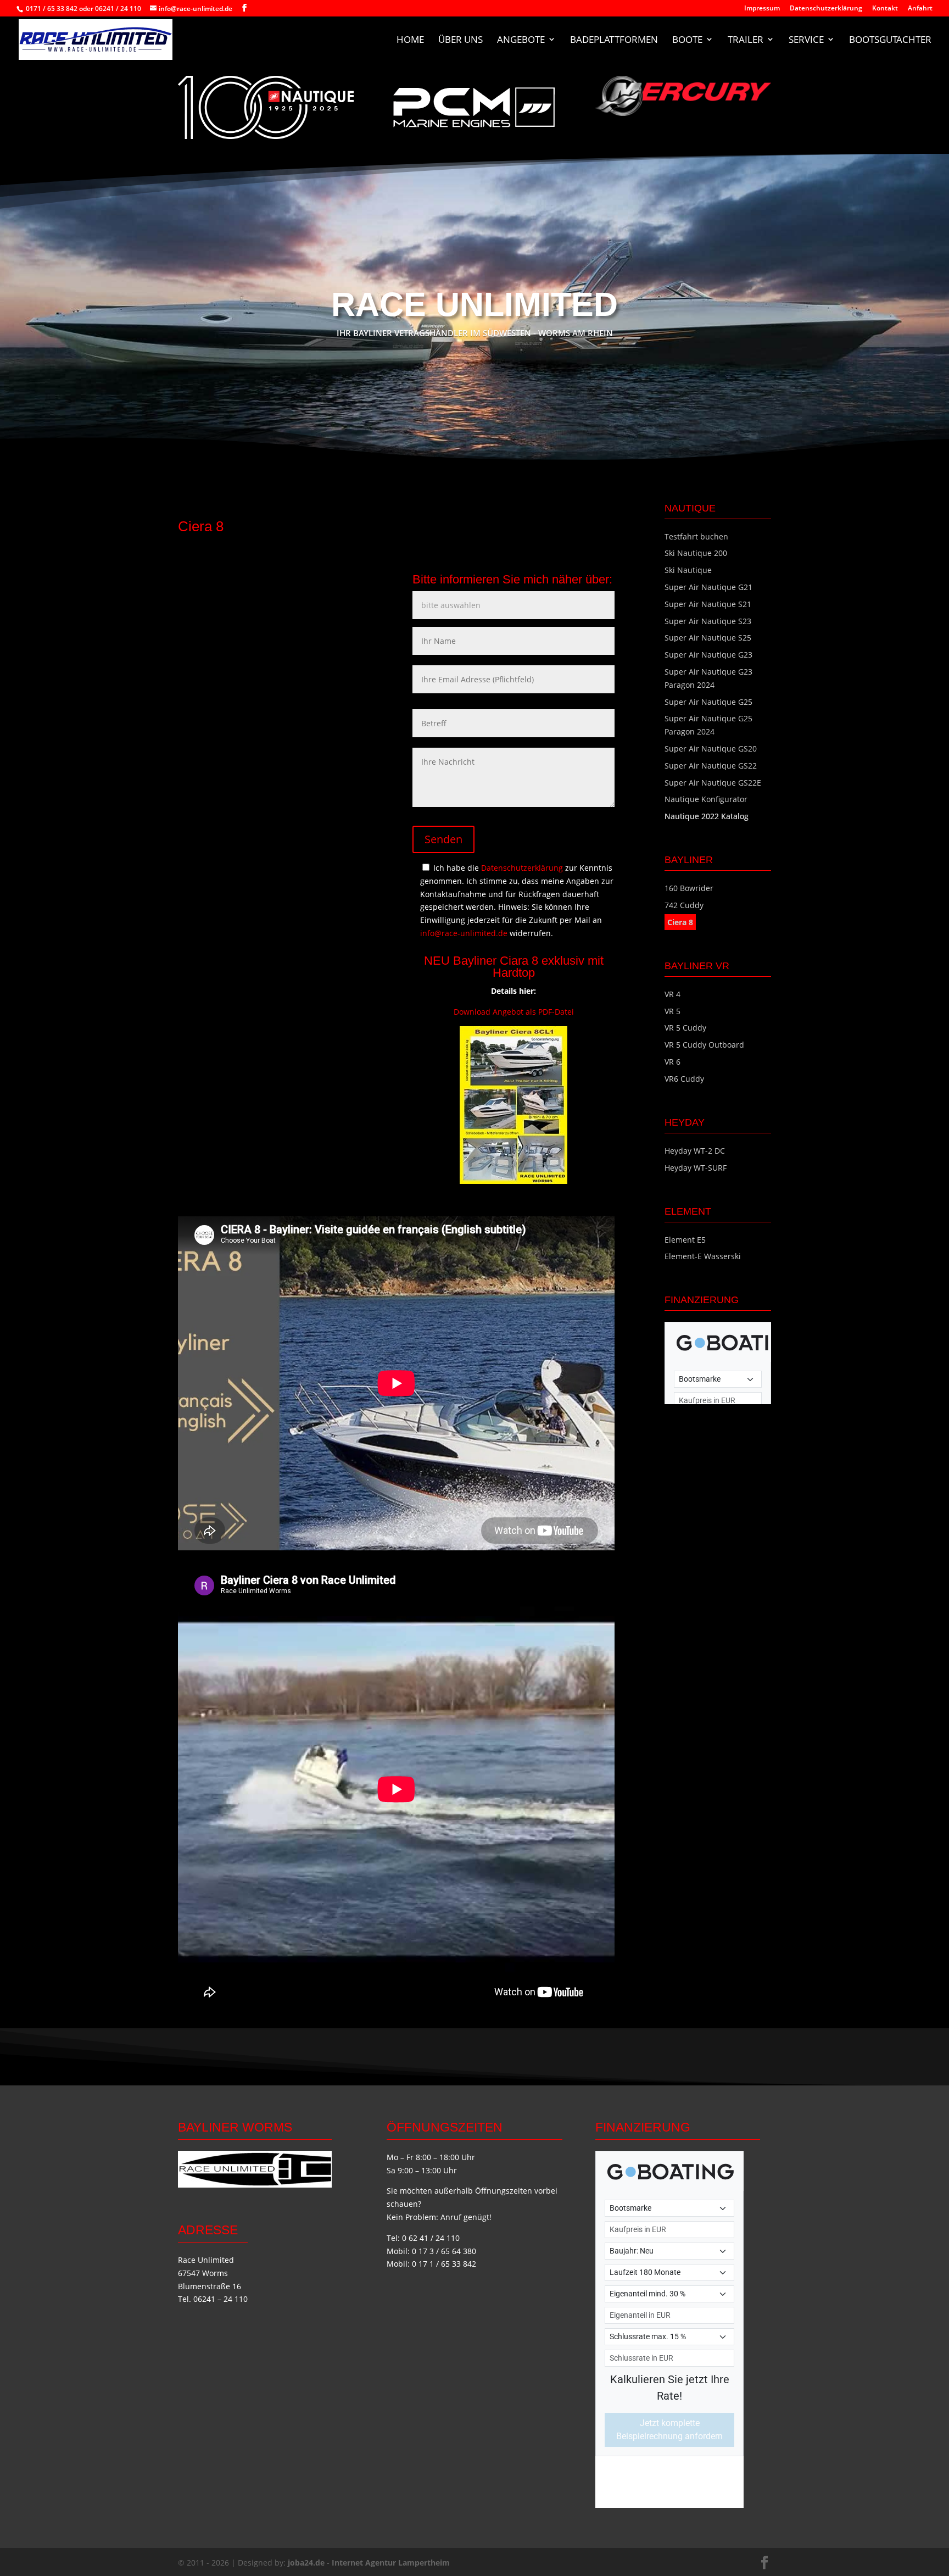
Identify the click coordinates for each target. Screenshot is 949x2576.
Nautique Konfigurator (706, 799)
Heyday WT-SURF (696, 1168)
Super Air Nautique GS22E (713, 783)
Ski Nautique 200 (696, 553)
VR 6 (672, 1062)
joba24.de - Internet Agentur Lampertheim (369, 2563)
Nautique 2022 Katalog (707, 816)
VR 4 (672, 994)
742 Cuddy (684, 905)
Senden (443, 839)
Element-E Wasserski (703, 1256)
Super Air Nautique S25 (708, 638)
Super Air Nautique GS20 (711, 749)
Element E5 (685, 1240)
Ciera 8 (680, 922)
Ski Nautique (688, 570)
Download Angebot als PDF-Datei (514, 1012)
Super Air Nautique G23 (708, 655)
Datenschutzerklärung (826, 9)
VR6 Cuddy (684, 1079)
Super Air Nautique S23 (708, 621)
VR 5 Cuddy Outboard (704, 1045)
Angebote (521, 40)
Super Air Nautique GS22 (711, 766)
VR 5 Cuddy (685, 1028)
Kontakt (885, 9)
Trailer (746, 40)
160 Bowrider (689, 888)
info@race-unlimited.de (464, 933)
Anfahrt (920, 9)
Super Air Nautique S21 (708, 604)
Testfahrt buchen (696, 536)
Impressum (762, 9)
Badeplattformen (614, 40)
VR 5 (672, 1011)
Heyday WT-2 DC (695, 1151)
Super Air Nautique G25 (708, 702)
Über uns (460, 40)
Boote (687, 40)
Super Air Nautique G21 (708, 587)
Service (806, 40)
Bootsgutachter (890, 40)
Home (410, 40)
